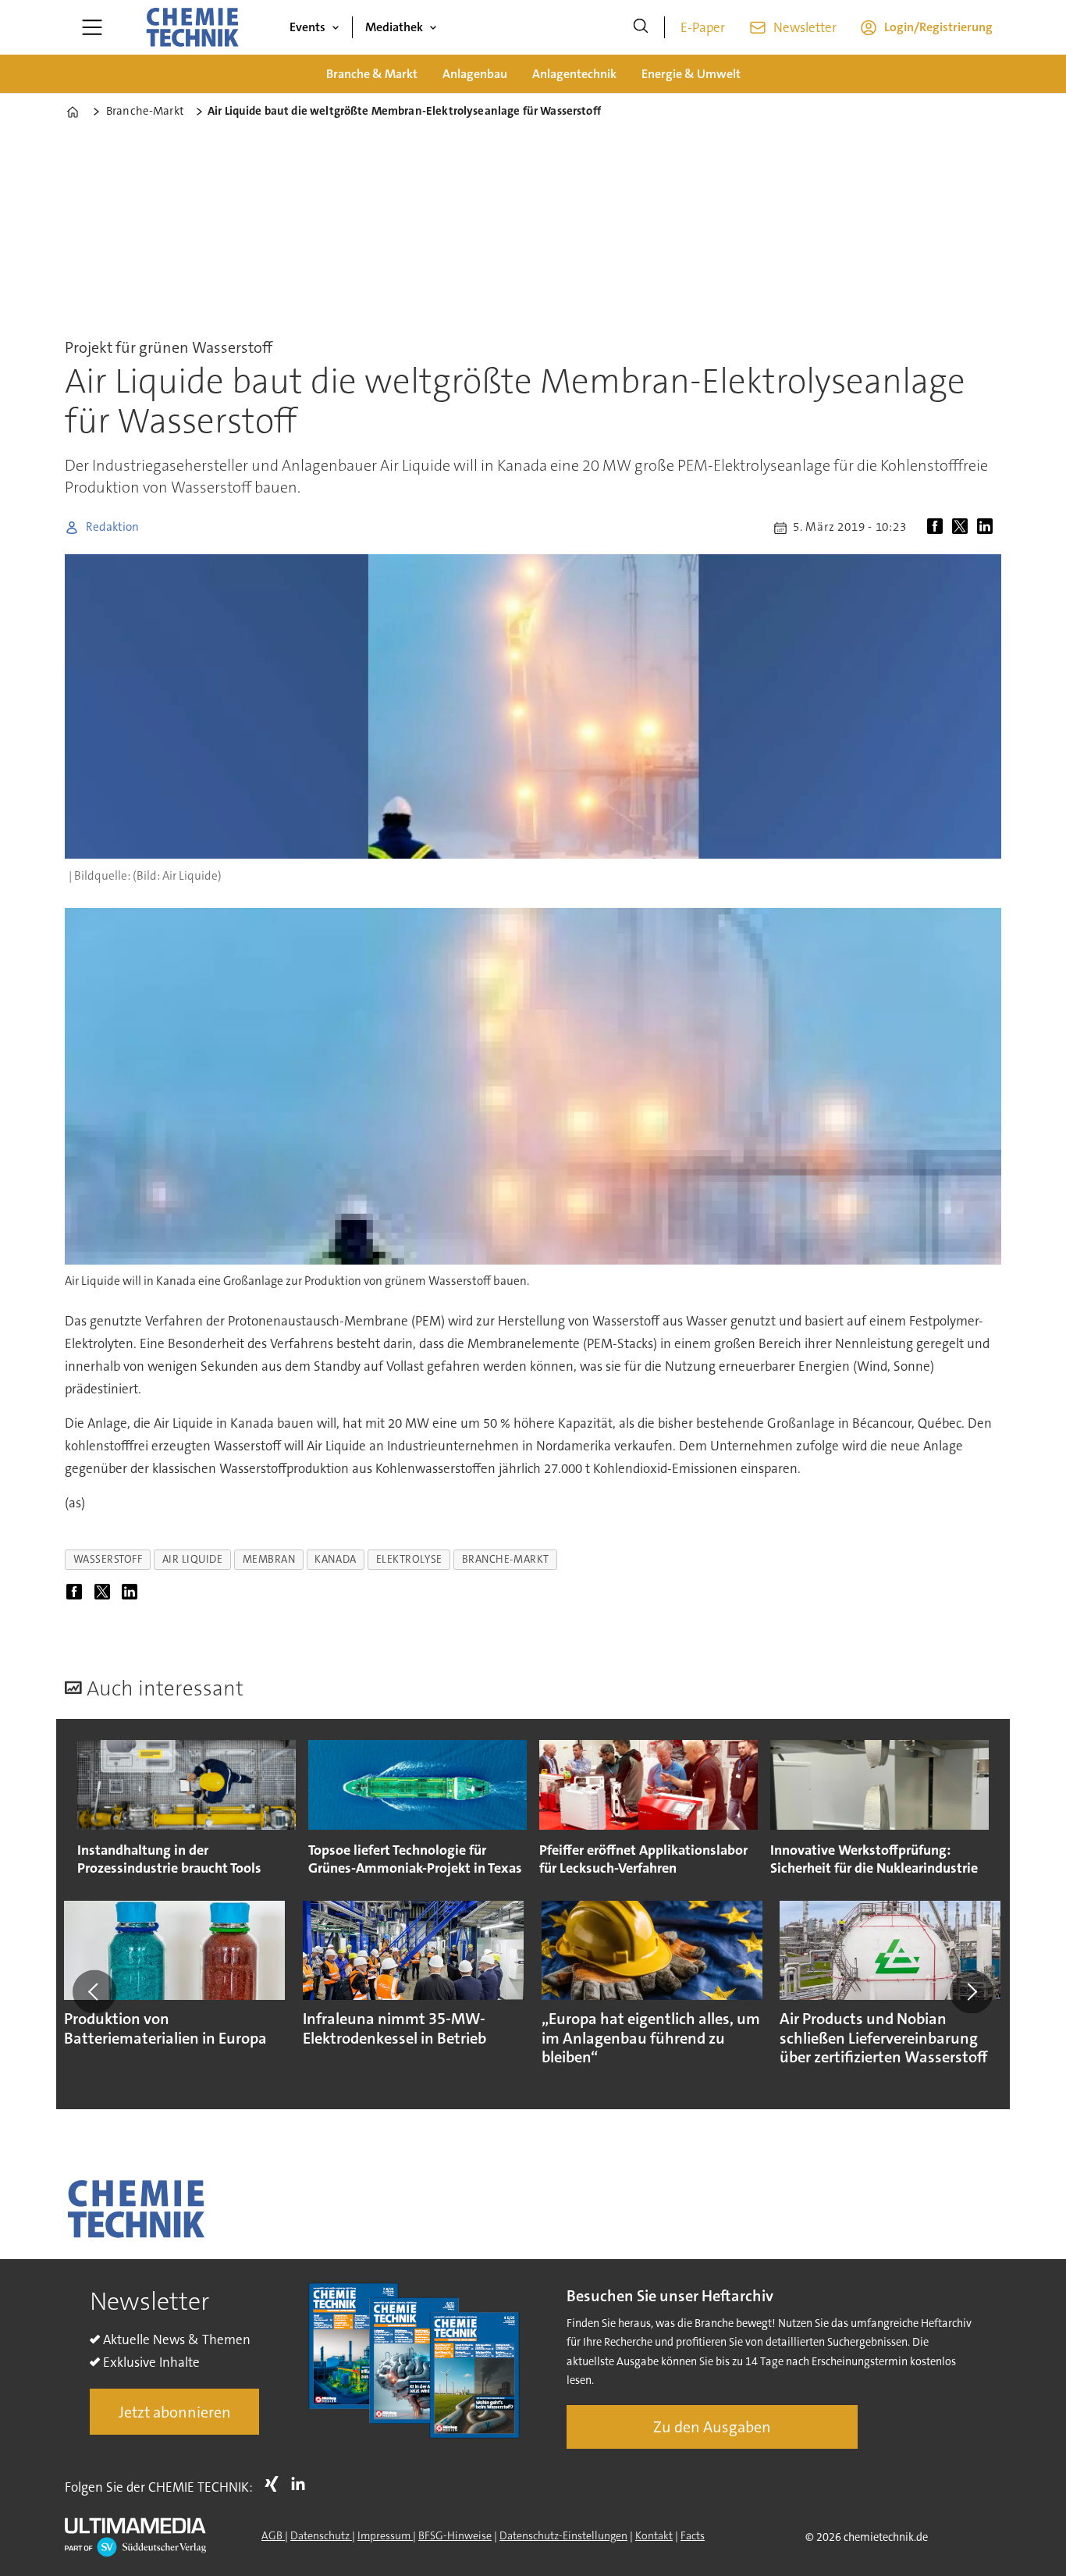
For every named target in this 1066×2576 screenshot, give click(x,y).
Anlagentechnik (574, 74)
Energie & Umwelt (691, 74)
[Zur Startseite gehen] (192, 27)
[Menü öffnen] (92, 27)
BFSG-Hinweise (455, 2535)
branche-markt (506, 1559)
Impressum (385, 2535)
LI (302, 2484)
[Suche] (641, 27)
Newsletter (805, 27)
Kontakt (654, 2535)
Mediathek (394, 27)
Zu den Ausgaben (712, 2427)
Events (307, 27)
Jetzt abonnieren (175, 2412)
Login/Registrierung (938, 27)
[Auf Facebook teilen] (938, 528)
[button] (94, 1992)
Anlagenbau (475, 74)
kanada (335, 1559)
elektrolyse (409, 1559)
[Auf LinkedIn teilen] (988, 528)
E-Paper (703, 27)
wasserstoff (108, 1559)
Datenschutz (321, 2535)
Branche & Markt (372, 74)
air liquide (193, 1559)
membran (269, 1559)
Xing (275, 2484)
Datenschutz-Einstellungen (563, 2535)
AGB (273, 2535)
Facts (693, 2535)
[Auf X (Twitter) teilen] (963, 528)
